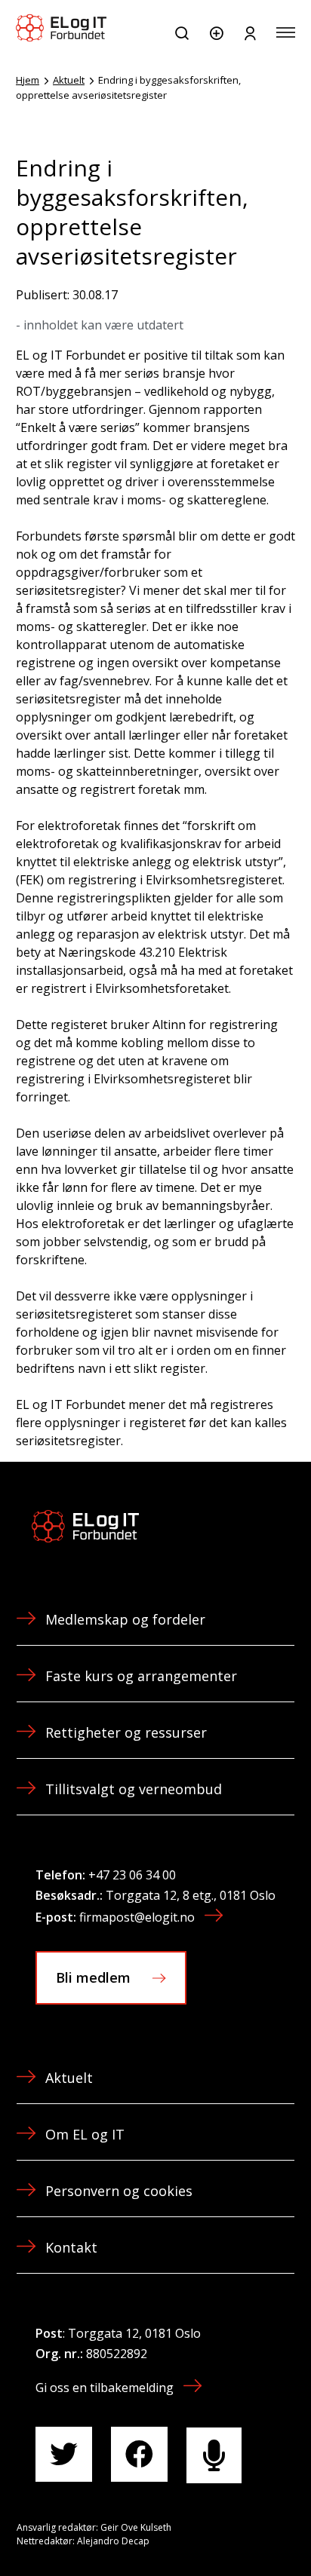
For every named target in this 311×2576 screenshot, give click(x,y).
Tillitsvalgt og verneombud (134, 1789)
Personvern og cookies (119, 2191)
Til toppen (219, 2530)
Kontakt (71, 2247)
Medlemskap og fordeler (125, 1619)
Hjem (28, 80)
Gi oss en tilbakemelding (105, 2388)
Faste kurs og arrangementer (141, 1676)
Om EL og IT (85, 2134)
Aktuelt (69, 80)
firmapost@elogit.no (137, 1917)
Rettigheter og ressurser (126, 1732)
